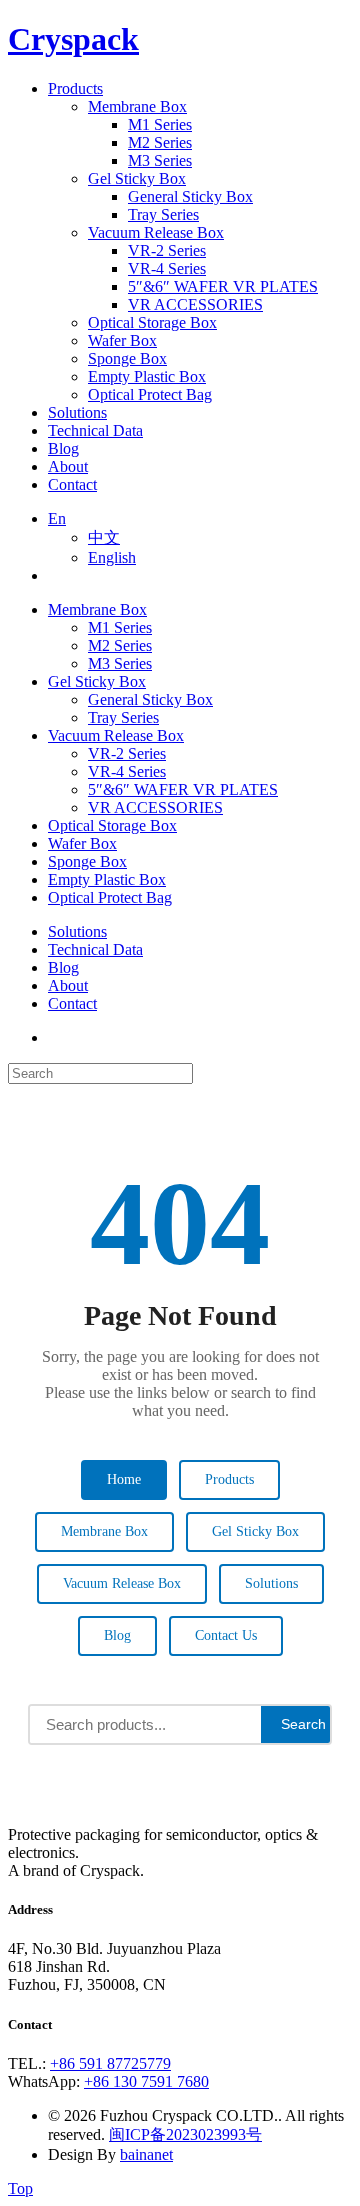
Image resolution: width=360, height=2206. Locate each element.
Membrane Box (97, 609)
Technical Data (95, 949)
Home (124, 1479)
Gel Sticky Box (97, 681)
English (112, 557)
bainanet (146, 2154)
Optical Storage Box (112, 825)
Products (229, 1479)
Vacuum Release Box (116, 735)
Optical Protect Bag (110, 897)
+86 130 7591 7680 (146, 2081)
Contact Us (226, 1635)
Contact (72, 1003)
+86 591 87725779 (110, 2063)
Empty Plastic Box (107, 879)
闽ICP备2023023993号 (185, 2134)
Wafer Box (82, 843)
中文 (104, 537)
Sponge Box (87, 861)
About (68, 985)
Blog (63, 967)
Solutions (77, 931)
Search (303, 1724)
